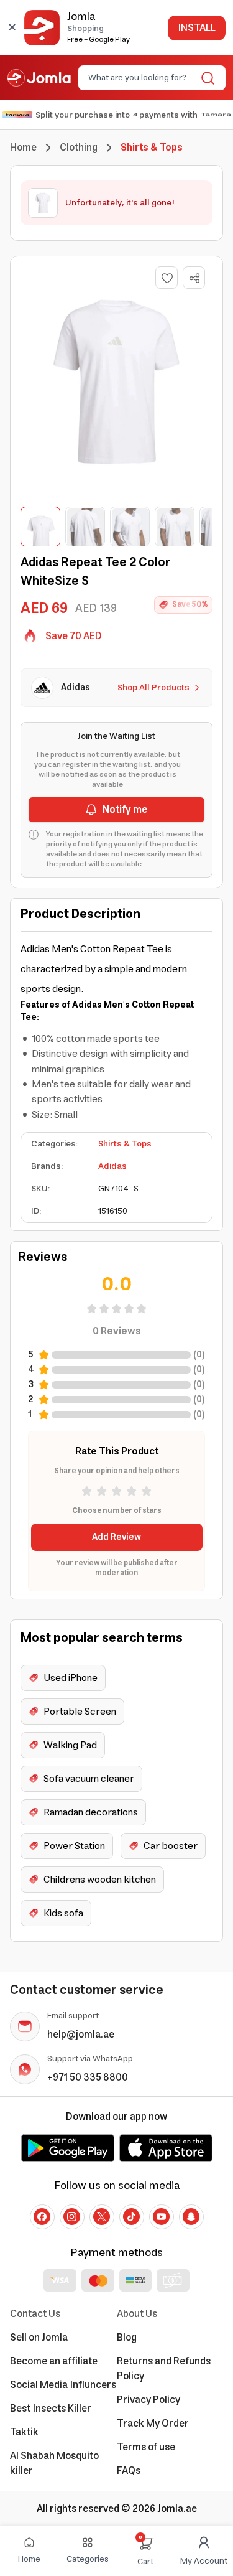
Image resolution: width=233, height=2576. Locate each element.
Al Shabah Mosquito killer (54, 2463)
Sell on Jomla (39, 2338)
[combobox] (142, 78)
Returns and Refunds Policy (164, 2369)
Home (23, 148)
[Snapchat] (191, 2217)
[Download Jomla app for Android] (68, 2148)
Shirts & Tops (125, 1144)
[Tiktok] (132, 2217)
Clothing (79, 148)
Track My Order (153, 2424)
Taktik (24, 2432)
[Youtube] (162, 2217)
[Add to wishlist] (167, 278)
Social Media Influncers (63, 2385)
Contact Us (35, 2314)
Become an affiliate (54, 2361)
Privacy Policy (148, 2400)
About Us (137, 2314)
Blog (127, 2338)
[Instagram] (72, 2217)
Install (197, 28)
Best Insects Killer (51, 2409)
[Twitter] (102, 2217)
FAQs (129, 2471)
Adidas (112, 1166)
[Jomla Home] (39, 78)
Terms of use (146, 2447)
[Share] (194, 278)
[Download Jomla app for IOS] (166, 2148)
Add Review (116, 1537)
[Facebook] (42, 2217)
